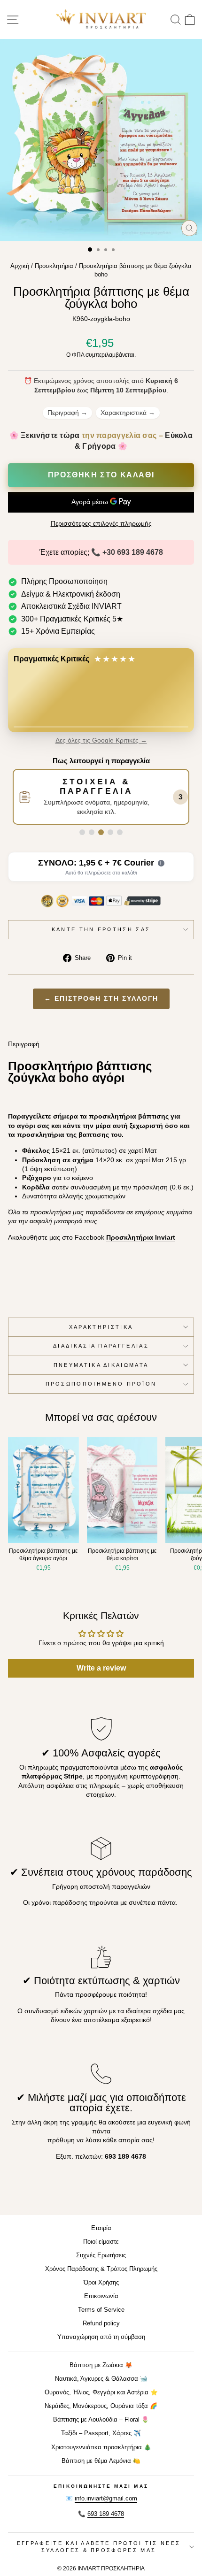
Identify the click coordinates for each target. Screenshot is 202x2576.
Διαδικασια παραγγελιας (101, 1346)
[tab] (82, 832)
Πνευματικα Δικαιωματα (101, 1365)
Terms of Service (101, 2310)
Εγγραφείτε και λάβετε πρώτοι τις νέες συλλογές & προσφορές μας (99, 2547)
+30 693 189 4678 (133, 552)
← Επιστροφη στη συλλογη (101, 999)
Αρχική (20, 266)
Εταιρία (101, 2228)
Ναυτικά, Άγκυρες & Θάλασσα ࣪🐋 (101, 2379)
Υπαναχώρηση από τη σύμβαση (101, 2337)
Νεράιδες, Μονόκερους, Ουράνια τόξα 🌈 (101, 2406)
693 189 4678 (106, 2514)
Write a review (101, 1668)
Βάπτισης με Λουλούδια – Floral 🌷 (101, 2419)
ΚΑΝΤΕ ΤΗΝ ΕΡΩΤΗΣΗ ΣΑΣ (101, 929)
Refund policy (101, 2323)
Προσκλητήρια (54, 266)
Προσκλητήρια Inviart (141, 1238)
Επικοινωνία (101, 2296)
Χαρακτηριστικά (128, 413)
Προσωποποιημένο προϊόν (101, 1384)
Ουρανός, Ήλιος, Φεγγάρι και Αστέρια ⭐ (101, 2392)
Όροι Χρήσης (101, 2282)
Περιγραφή (67, 413)
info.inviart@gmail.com (106, 2498)
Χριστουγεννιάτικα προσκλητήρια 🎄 (101, 2447)
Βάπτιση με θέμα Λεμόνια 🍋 (101, 2461)
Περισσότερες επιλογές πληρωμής (101, 524)
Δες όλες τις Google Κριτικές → (101, 740)
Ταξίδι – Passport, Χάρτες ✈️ (101, 2433)
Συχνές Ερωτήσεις (101, 2255)
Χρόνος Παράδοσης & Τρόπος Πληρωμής (101, 2269)
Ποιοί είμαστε (101, 2242)
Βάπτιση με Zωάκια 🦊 (101, 2365)
